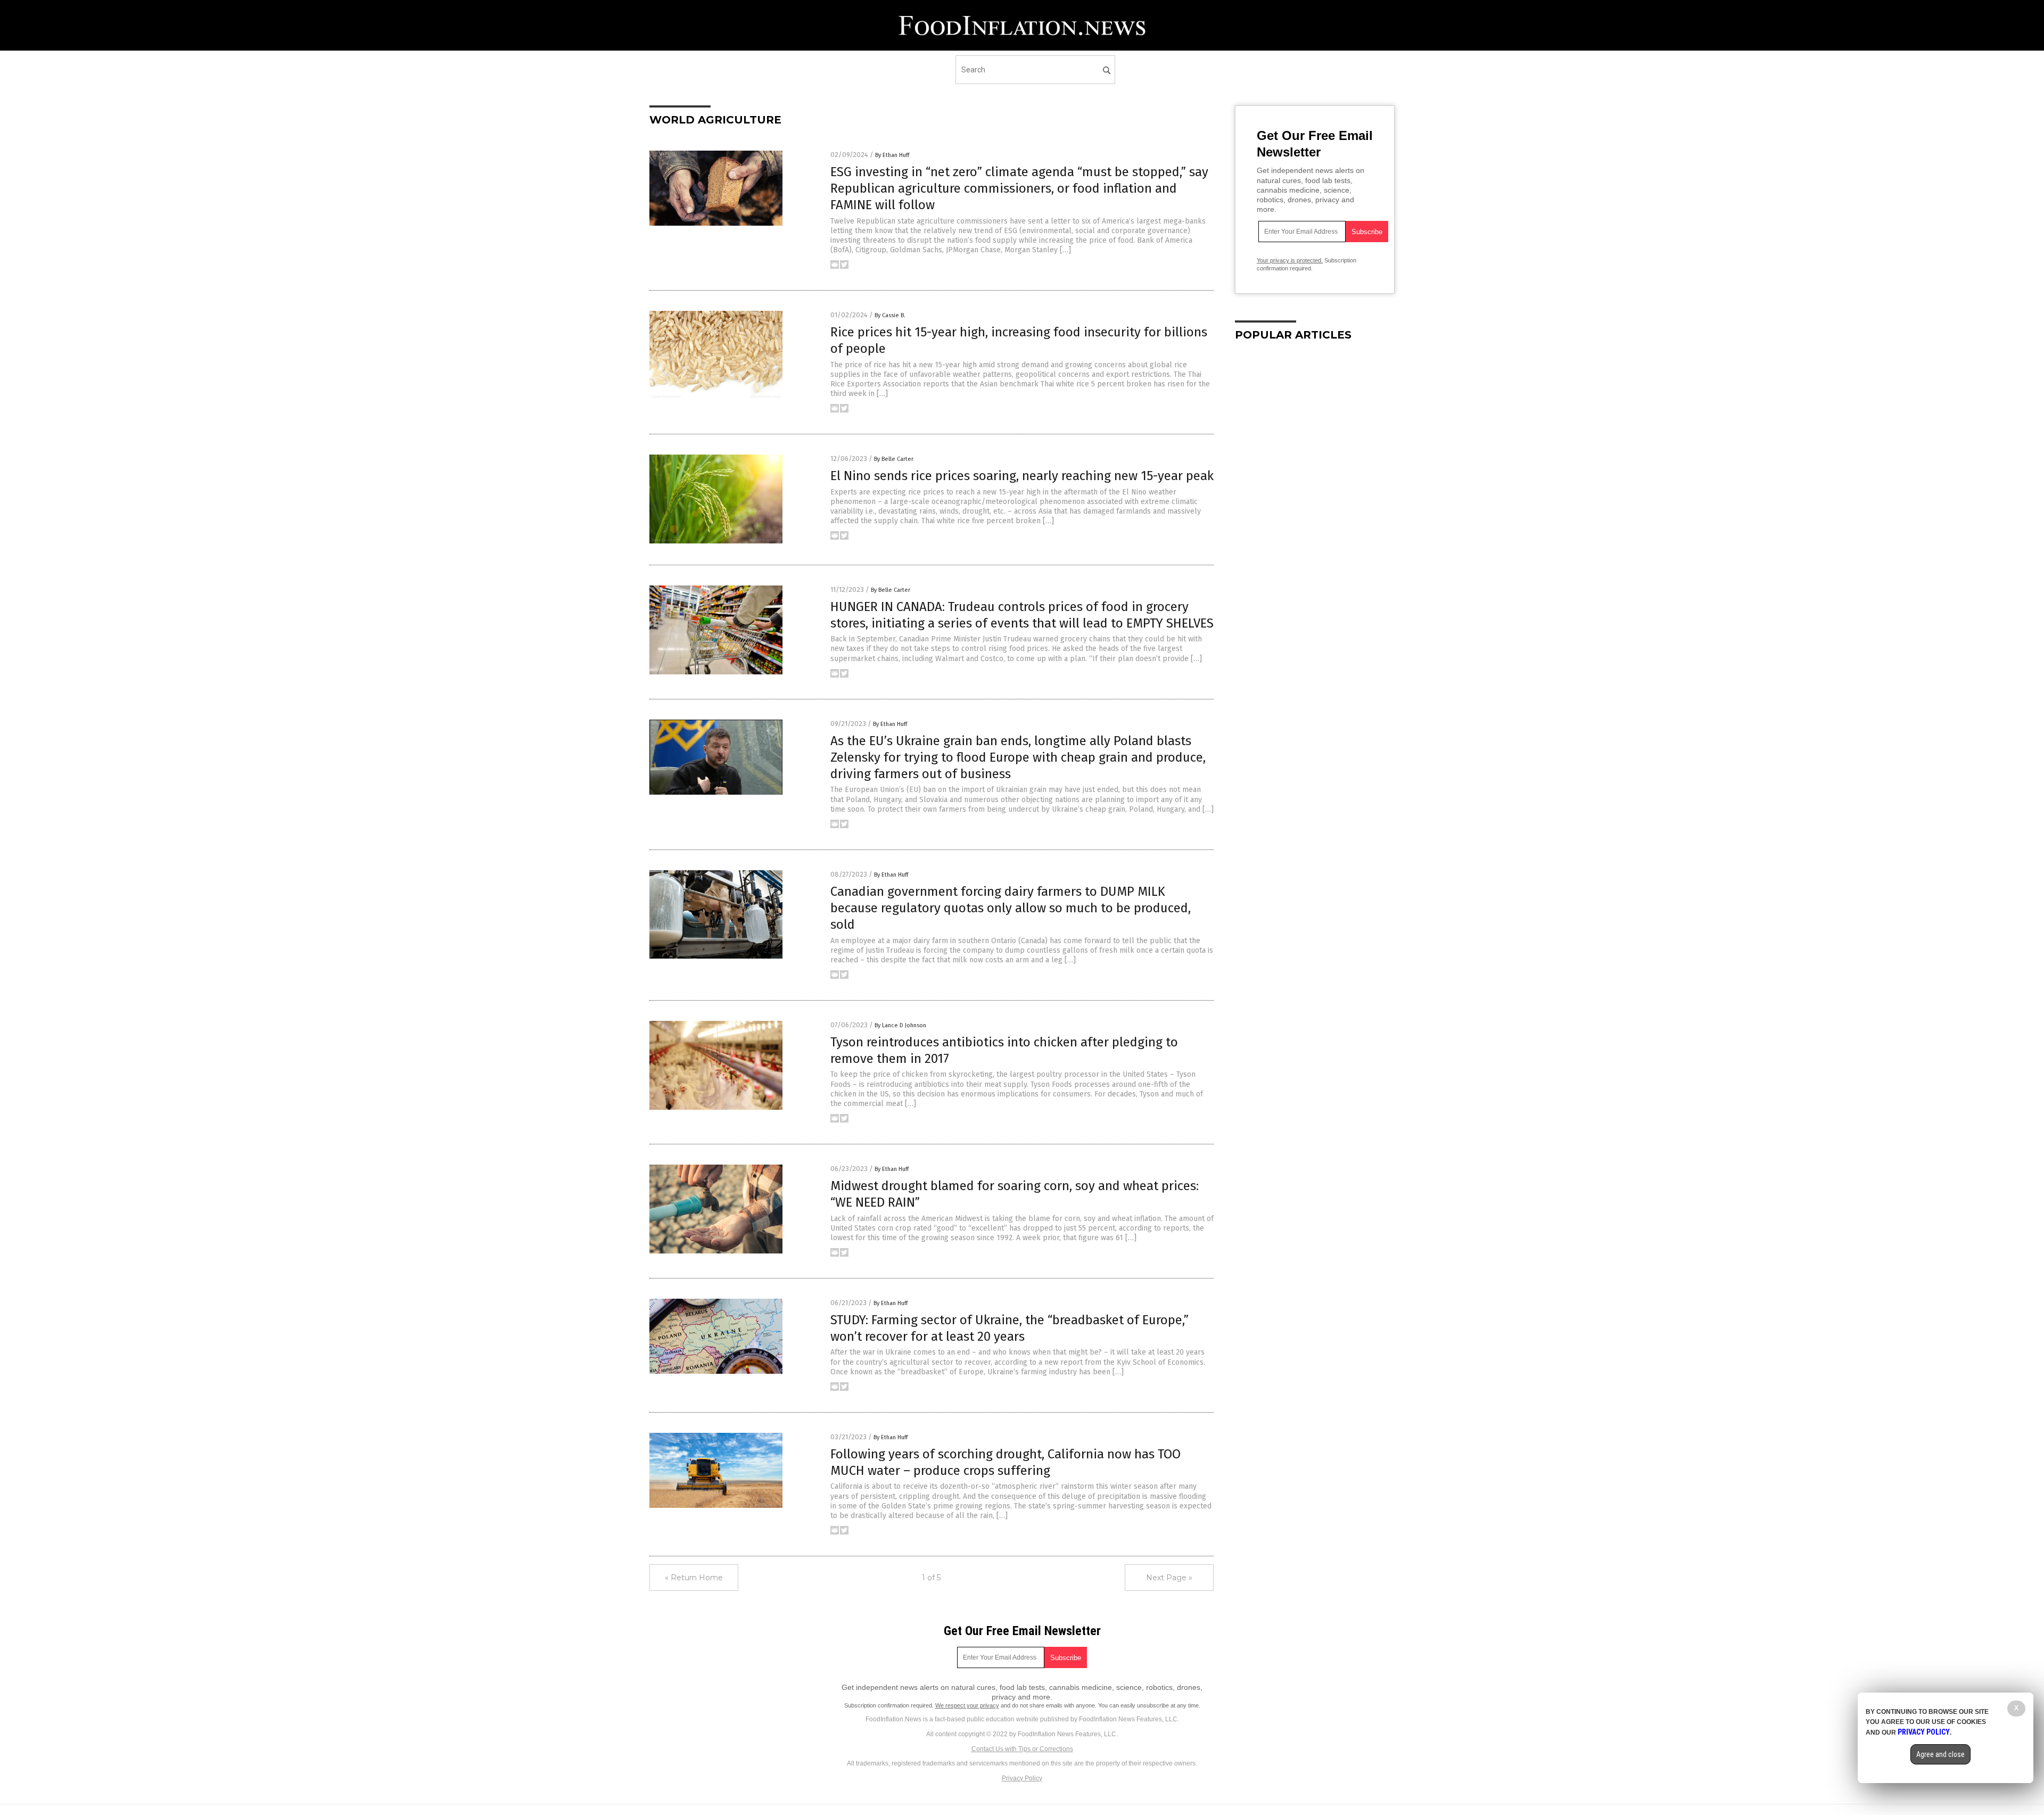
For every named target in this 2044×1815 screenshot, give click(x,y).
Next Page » (1169, 1578)
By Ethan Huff (892, 155)
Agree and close (1940, 1754)
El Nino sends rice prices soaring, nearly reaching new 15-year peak (1022, 476)
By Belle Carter (894, 459)
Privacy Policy (1022, 1778)
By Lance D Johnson (900, 1025)
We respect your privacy (967, 1705)
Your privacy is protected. (1290, 260)
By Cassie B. (890, 315)
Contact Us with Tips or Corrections (1022, 1749)
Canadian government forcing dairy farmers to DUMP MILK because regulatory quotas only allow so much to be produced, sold (1011, 908)
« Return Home (694, 1578)
